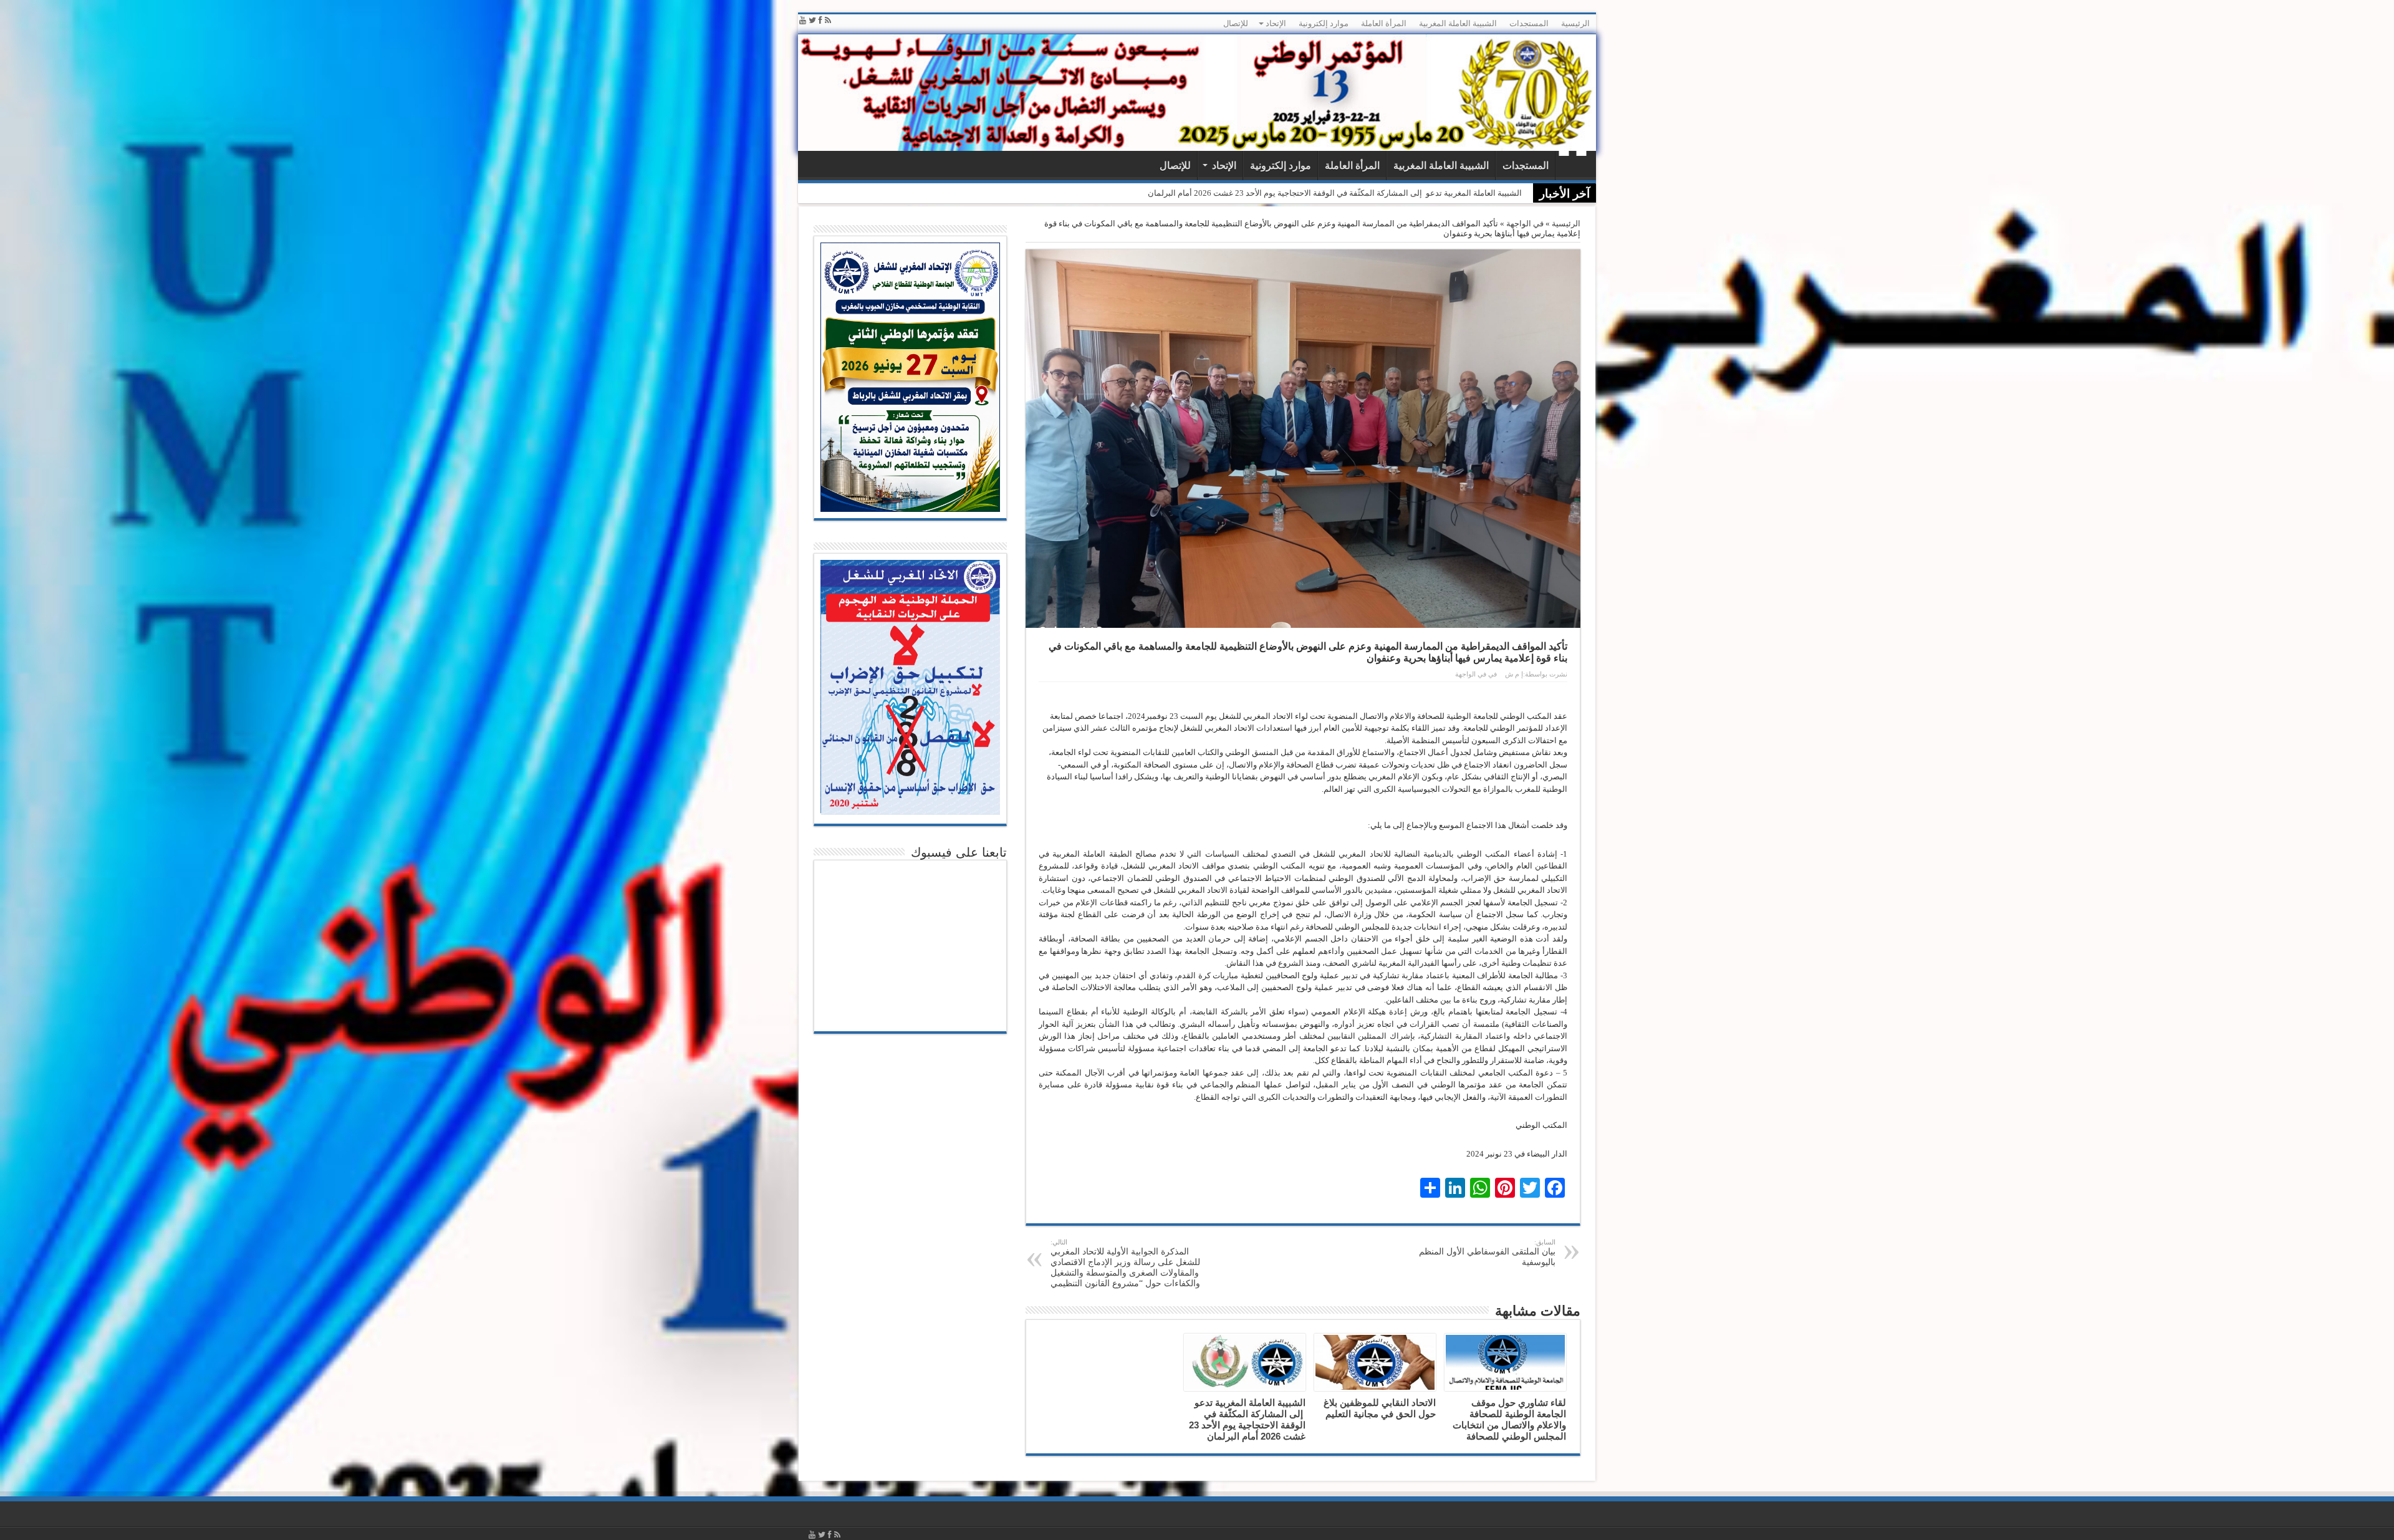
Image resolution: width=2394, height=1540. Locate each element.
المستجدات (1529, 23)
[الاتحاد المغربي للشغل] (1197, 93)
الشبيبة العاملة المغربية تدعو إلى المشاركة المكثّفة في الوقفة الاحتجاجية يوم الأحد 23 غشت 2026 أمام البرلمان (1247, 1419)
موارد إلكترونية (1324, 23)
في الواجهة (1525, 224)
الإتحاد (1276, 23)
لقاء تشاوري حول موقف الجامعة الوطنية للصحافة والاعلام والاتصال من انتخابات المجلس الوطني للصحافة (1509, 1419)
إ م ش (1514, 674)
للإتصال (1236, 23)
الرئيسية (1575, 23)
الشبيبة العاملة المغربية (1458, 23)
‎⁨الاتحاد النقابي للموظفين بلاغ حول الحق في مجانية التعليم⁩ (1380, 1408)
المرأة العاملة (1384, 23)
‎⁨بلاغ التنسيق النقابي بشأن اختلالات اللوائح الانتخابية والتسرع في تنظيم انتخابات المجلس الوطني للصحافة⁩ (1347, 193)
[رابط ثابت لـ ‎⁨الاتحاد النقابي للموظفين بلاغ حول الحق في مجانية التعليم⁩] (1375, 1362)
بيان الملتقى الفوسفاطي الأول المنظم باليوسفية (1487, 1253)
